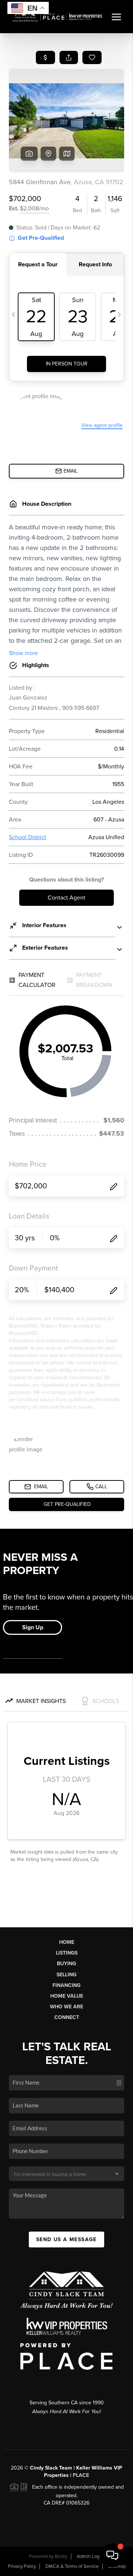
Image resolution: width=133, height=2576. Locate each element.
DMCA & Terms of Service (72, 2566)
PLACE (81, 2475)
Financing (66, 1985)
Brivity (61, 2556)
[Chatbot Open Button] (112, 2555)
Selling (66, 1975)
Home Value (67, 1996)
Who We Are (66, 2007)
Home (67, 1942)
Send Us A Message (66, 2239)
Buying (66, 1964)
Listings (67, 1953)
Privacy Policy (22, 2566)
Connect (67, 2017)
